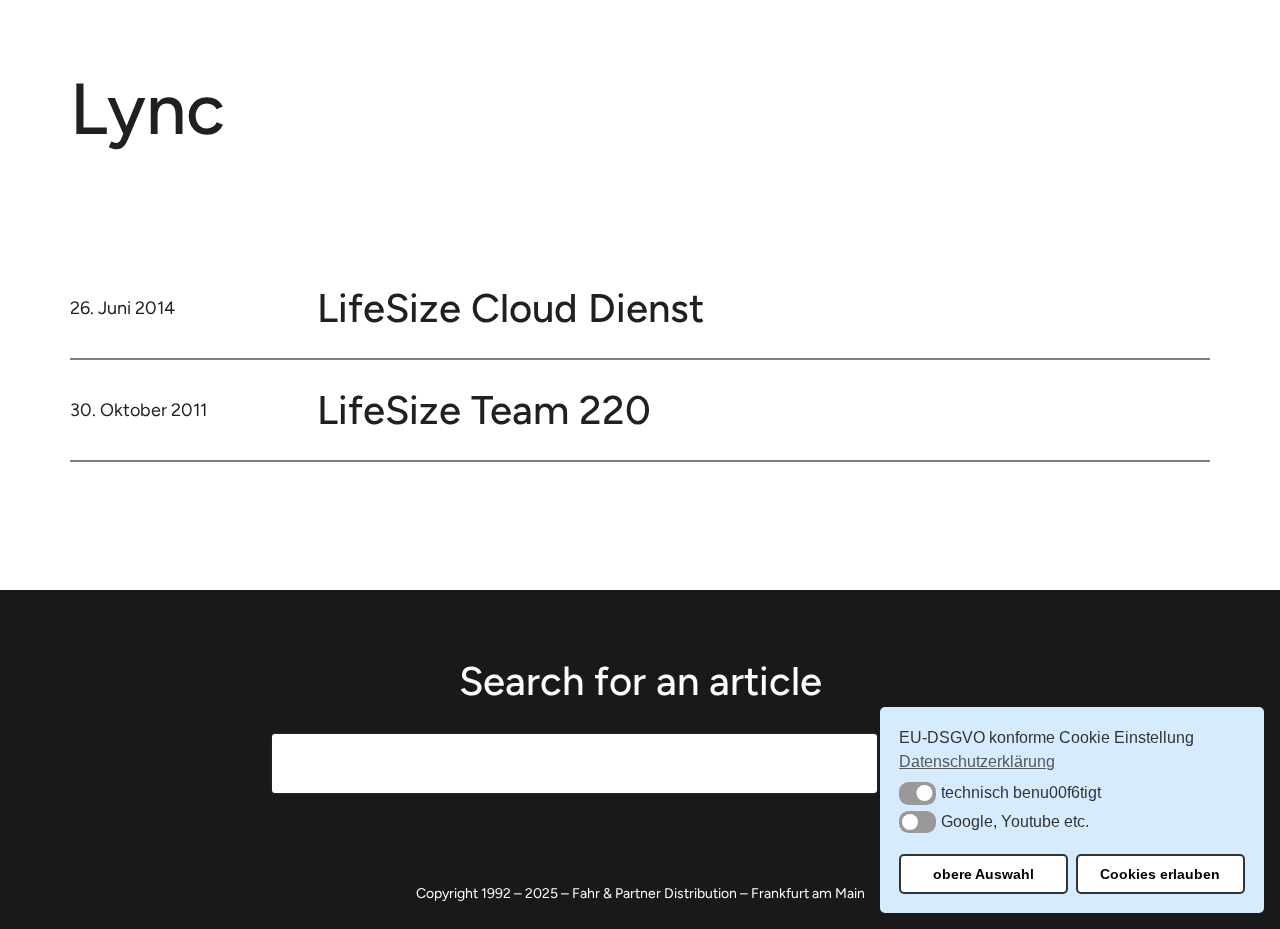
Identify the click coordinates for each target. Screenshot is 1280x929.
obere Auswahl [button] (983, 874)
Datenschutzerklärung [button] (977, 761)
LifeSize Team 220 (484, 410)
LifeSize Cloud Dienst (510, 308)
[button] (917, 793)
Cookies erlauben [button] (1160, 874)
